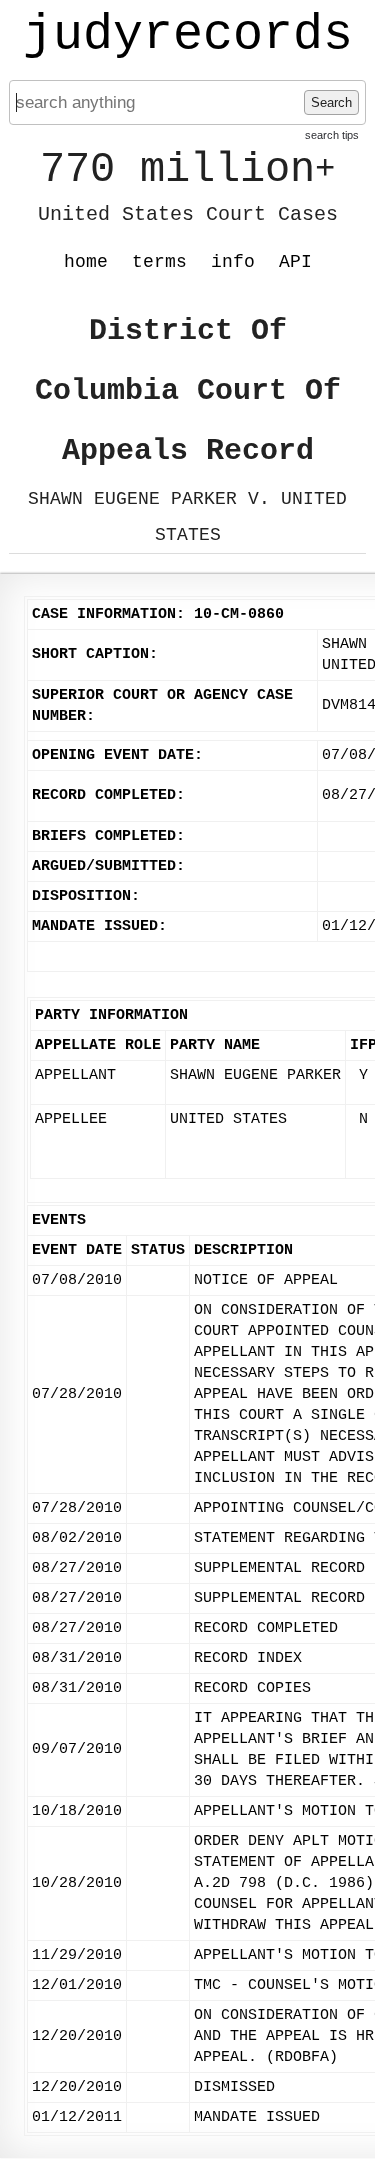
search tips (332, 135)
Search (331, 102)
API (295, 262)
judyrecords (188, 35)
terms (159, 262)
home (86, 262)
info (233, 262)
